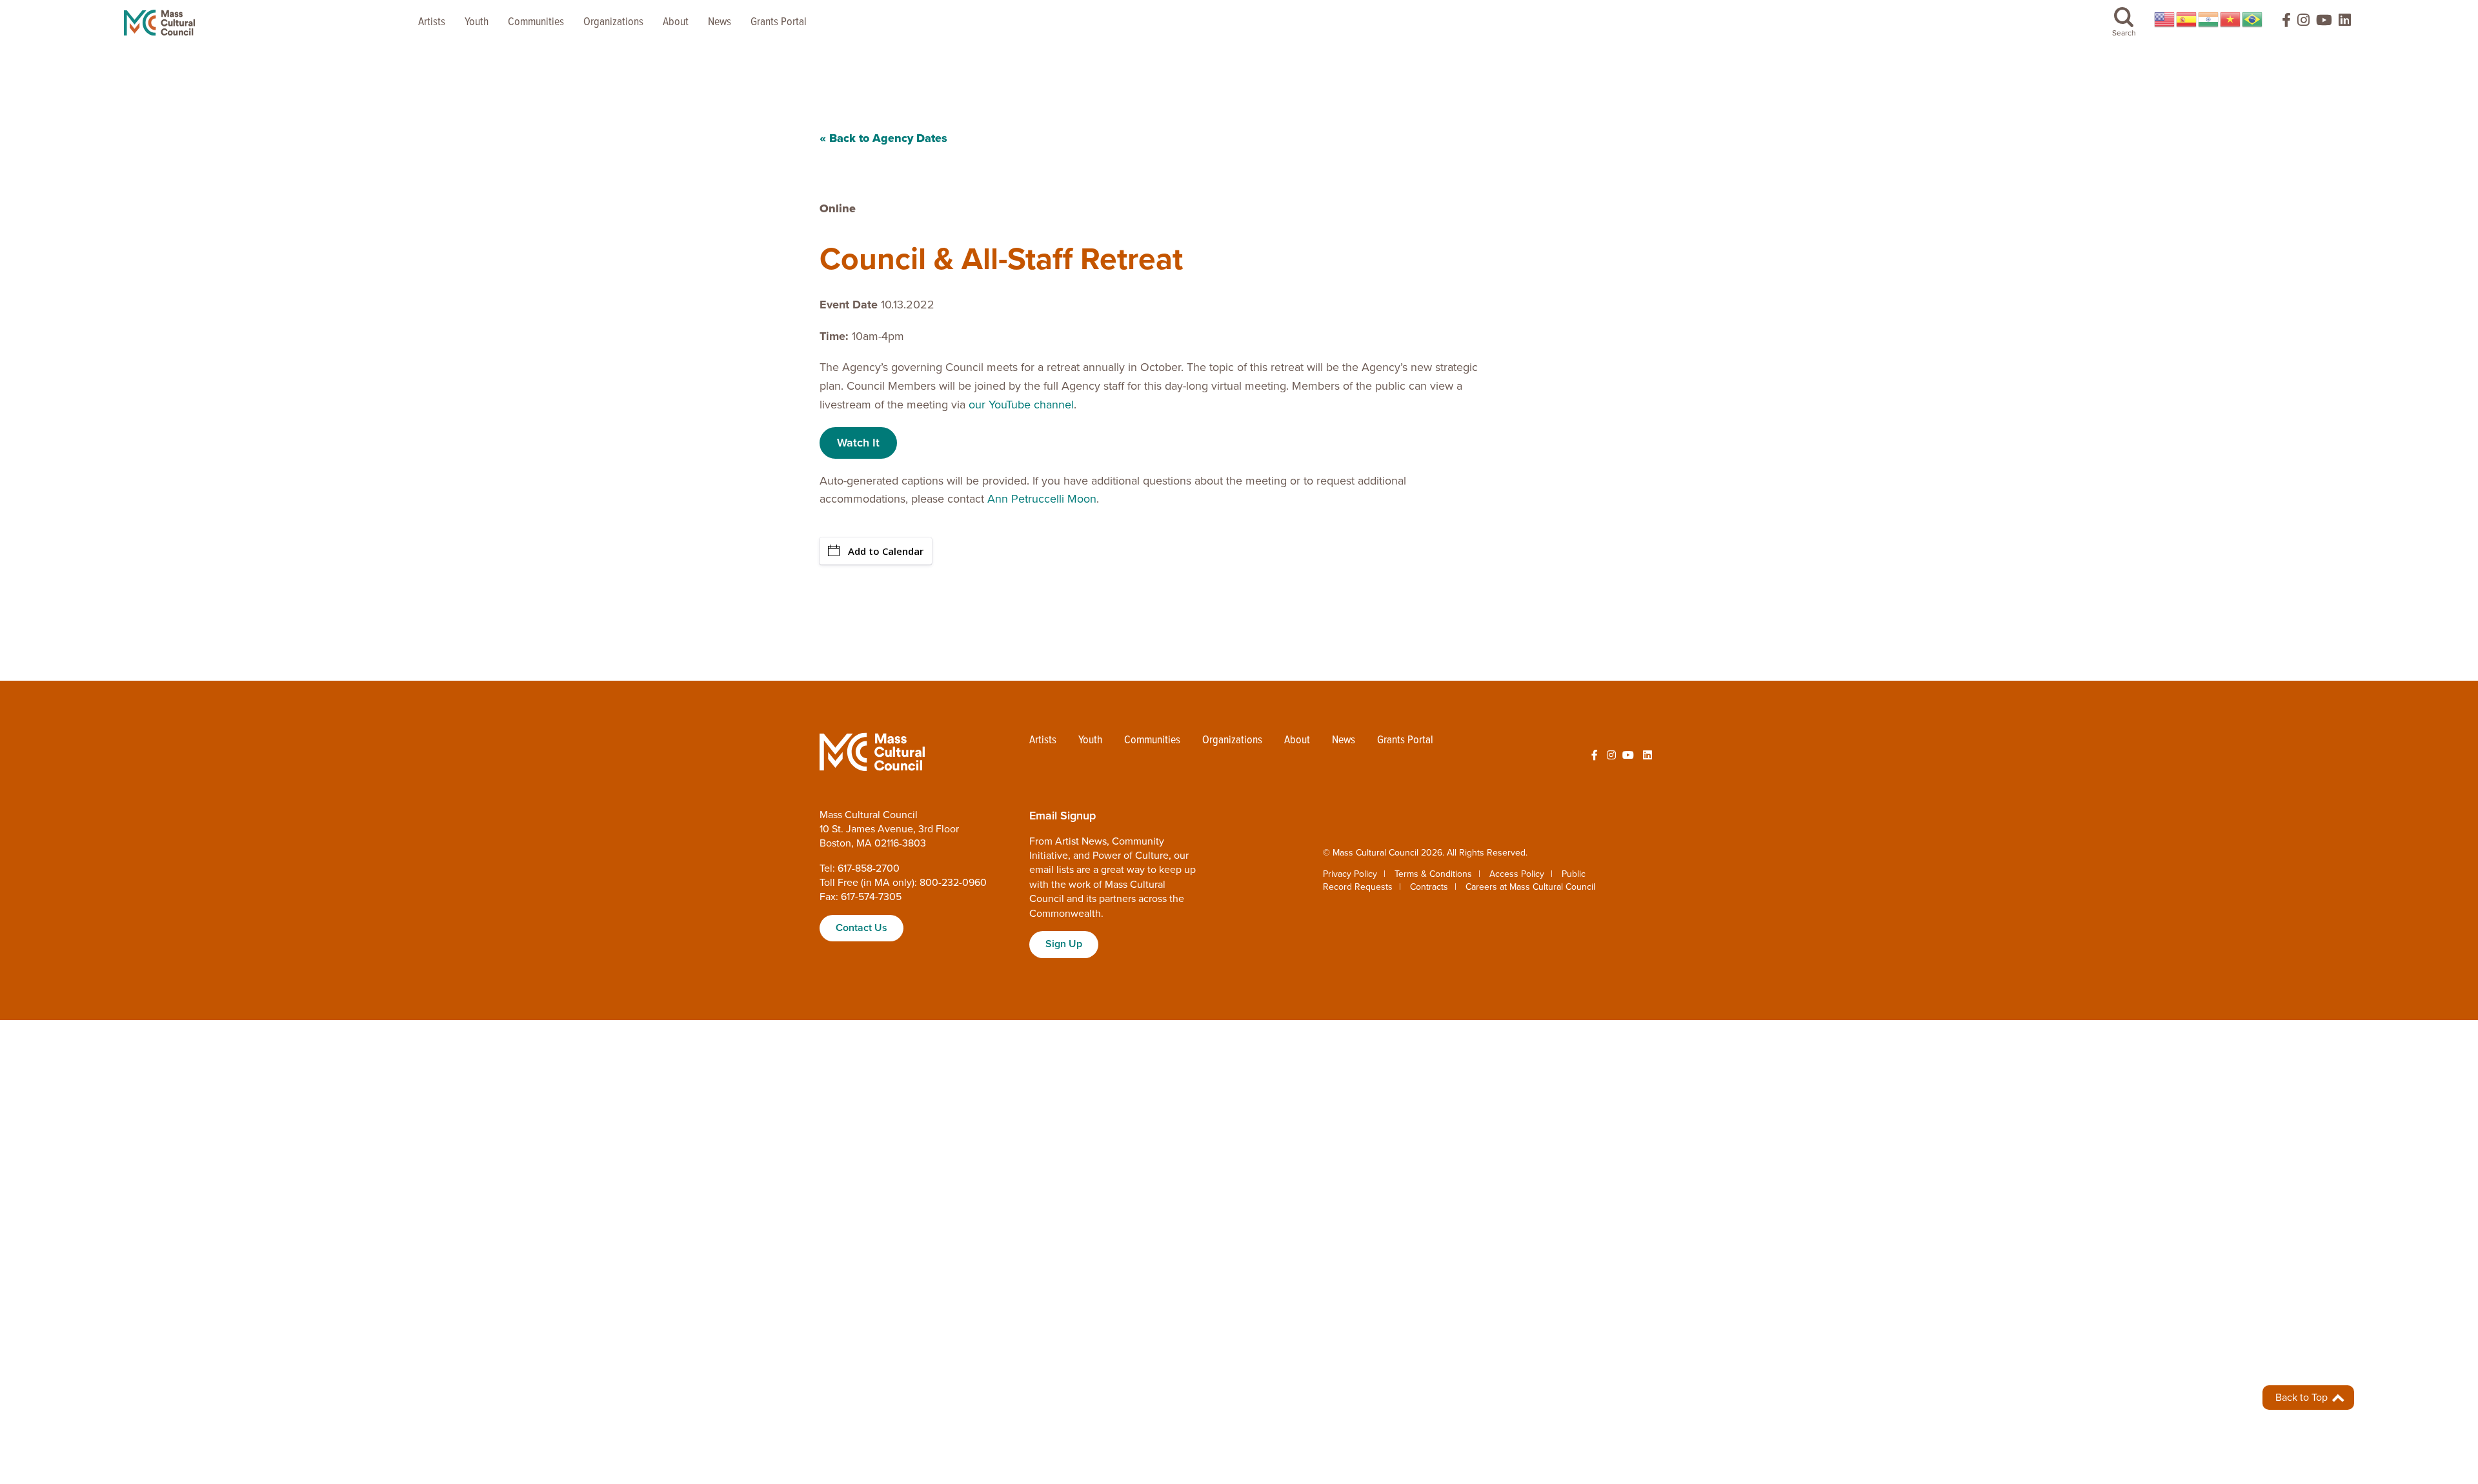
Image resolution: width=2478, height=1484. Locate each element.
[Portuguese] (2253, 19)
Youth (477, 22)
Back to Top (2303, 1398)
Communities (536, 22)
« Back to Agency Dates (883, 138)
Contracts (1429, 887)
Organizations (613, 22)
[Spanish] (2187, 19)
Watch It (858, 443)
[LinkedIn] (2345, 23)
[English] (2165, 19)
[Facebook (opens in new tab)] (2281, 23)
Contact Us (861, 928)
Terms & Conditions (1433, 874)
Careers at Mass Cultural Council (1530, 887)
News (720, 22)
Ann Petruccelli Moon (1042, 499)
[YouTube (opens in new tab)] (2324, 23)
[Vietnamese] (2231, 19)
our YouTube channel (1021, 405)
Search (2124, 33)
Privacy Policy (1350, 874)
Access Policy (1517, 874)
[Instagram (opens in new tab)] (2303, 23)
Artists (432, 22)
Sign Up (1064, 944)
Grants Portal (779, 22)
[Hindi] (2209, 19)
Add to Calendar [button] (886, 551)
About (676, 22)
